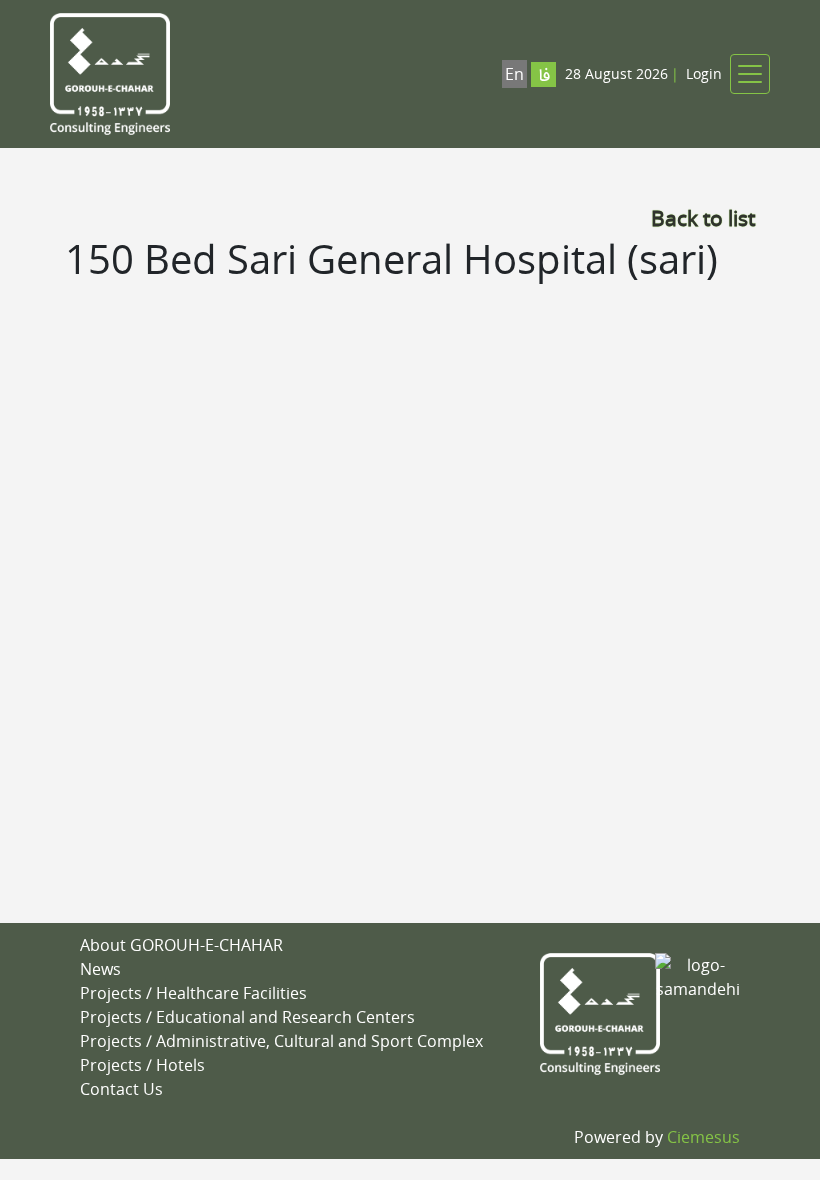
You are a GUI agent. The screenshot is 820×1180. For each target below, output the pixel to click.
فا (544, 76)
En (514, 74)
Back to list (703, 218)
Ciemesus (703, 1137)
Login (704, 73)
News (100, 969)
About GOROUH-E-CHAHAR (181, 945)
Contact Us (121, 1089)
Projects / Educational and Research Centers (247, 1017)
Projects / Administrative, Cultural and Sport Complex (281, 1041)
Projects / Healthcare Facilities (193, 993)
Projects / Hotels (142, 1065)
